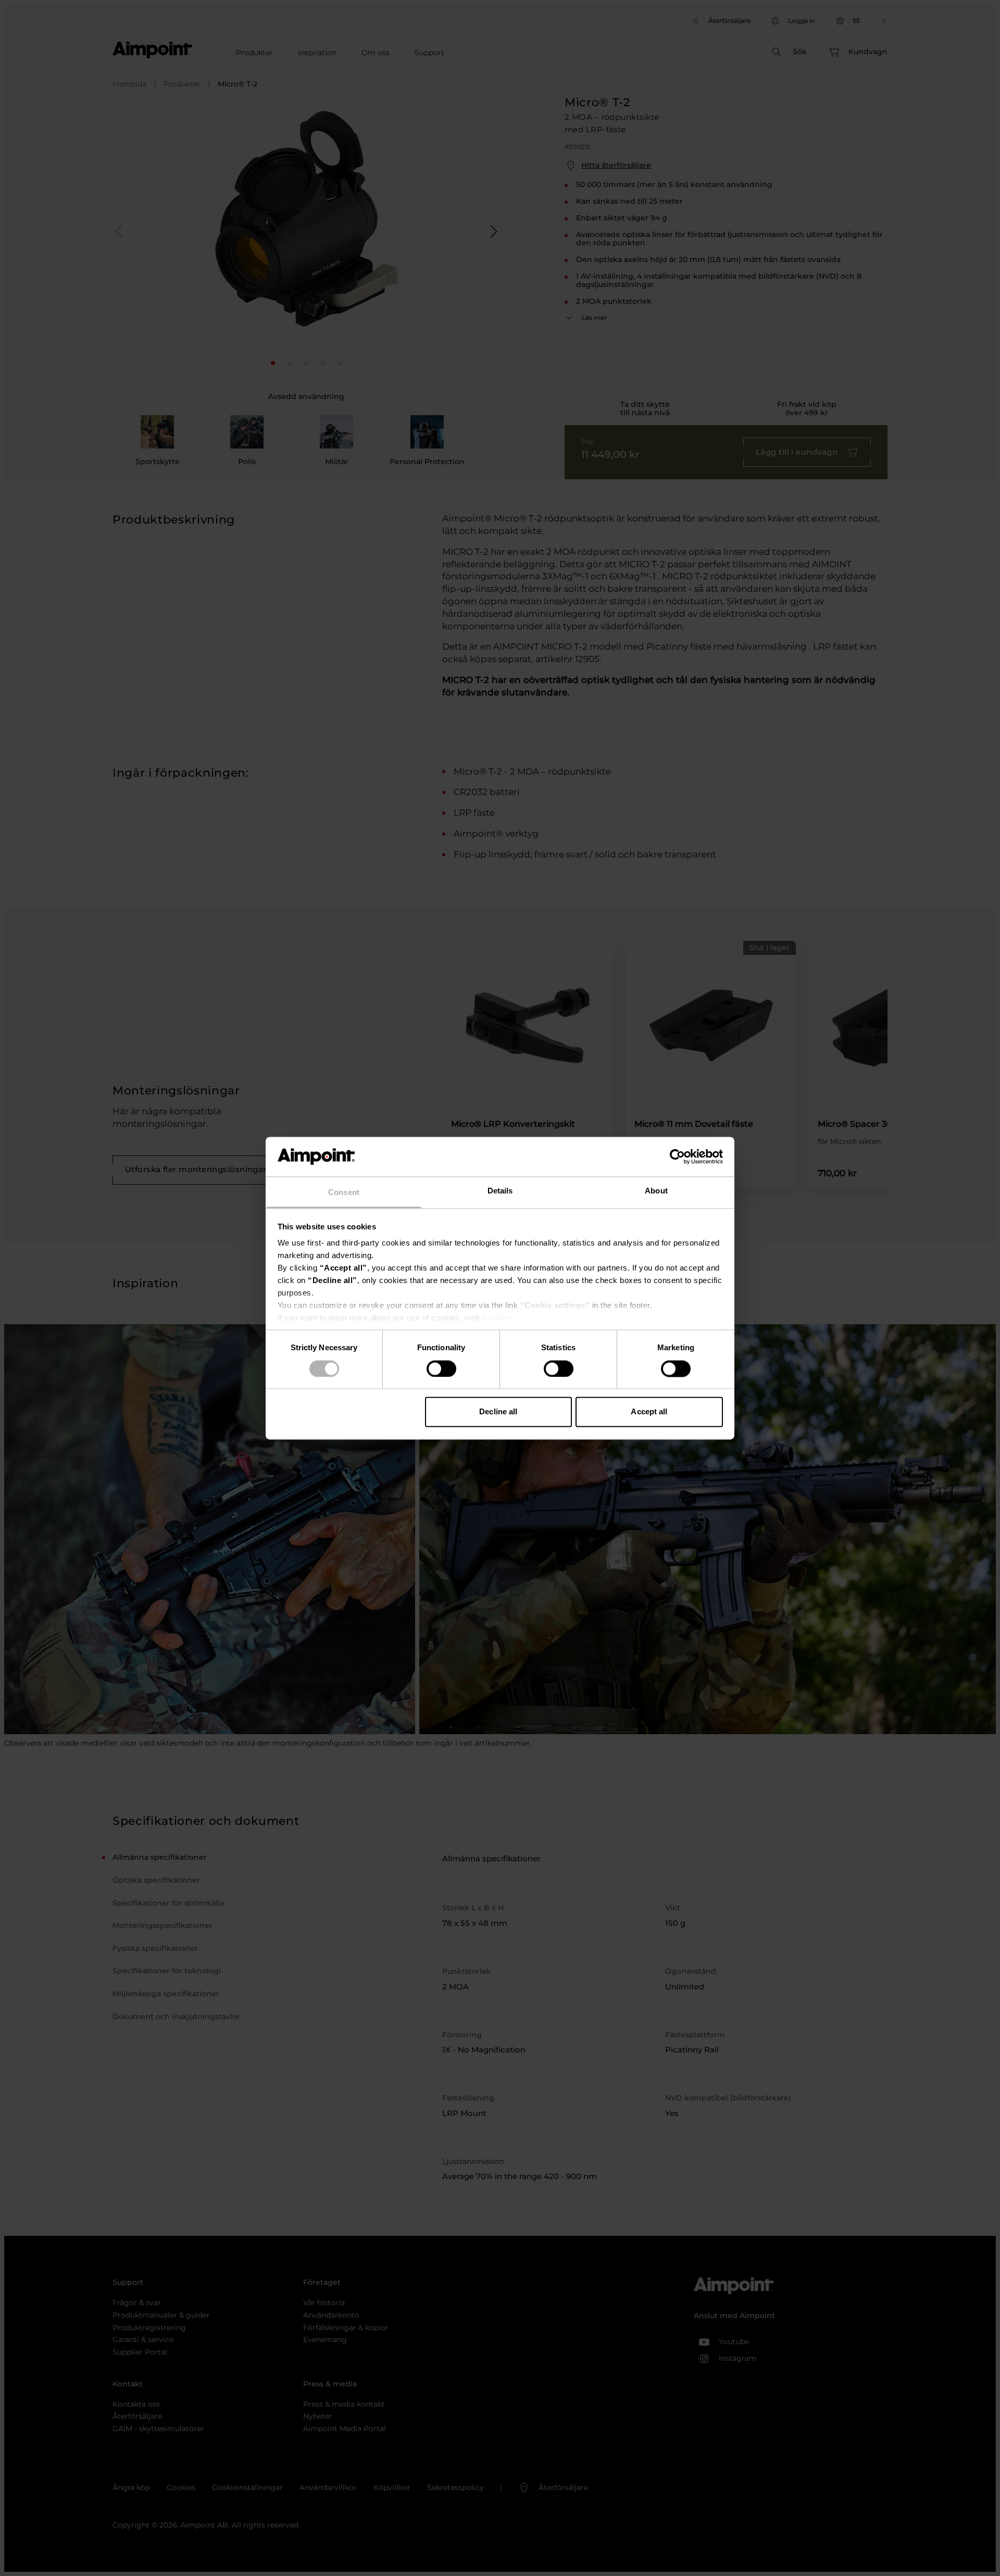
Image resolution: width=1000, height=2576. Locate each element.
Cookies (498, 1318)
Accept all (649, 1412)
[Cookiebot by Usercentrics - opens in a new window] (677, 1156)
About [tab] (656, 1191)
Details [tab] (500, 1191)
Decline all (498, 1412)
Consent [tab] (344, 1193)
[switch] (441, 1368)
